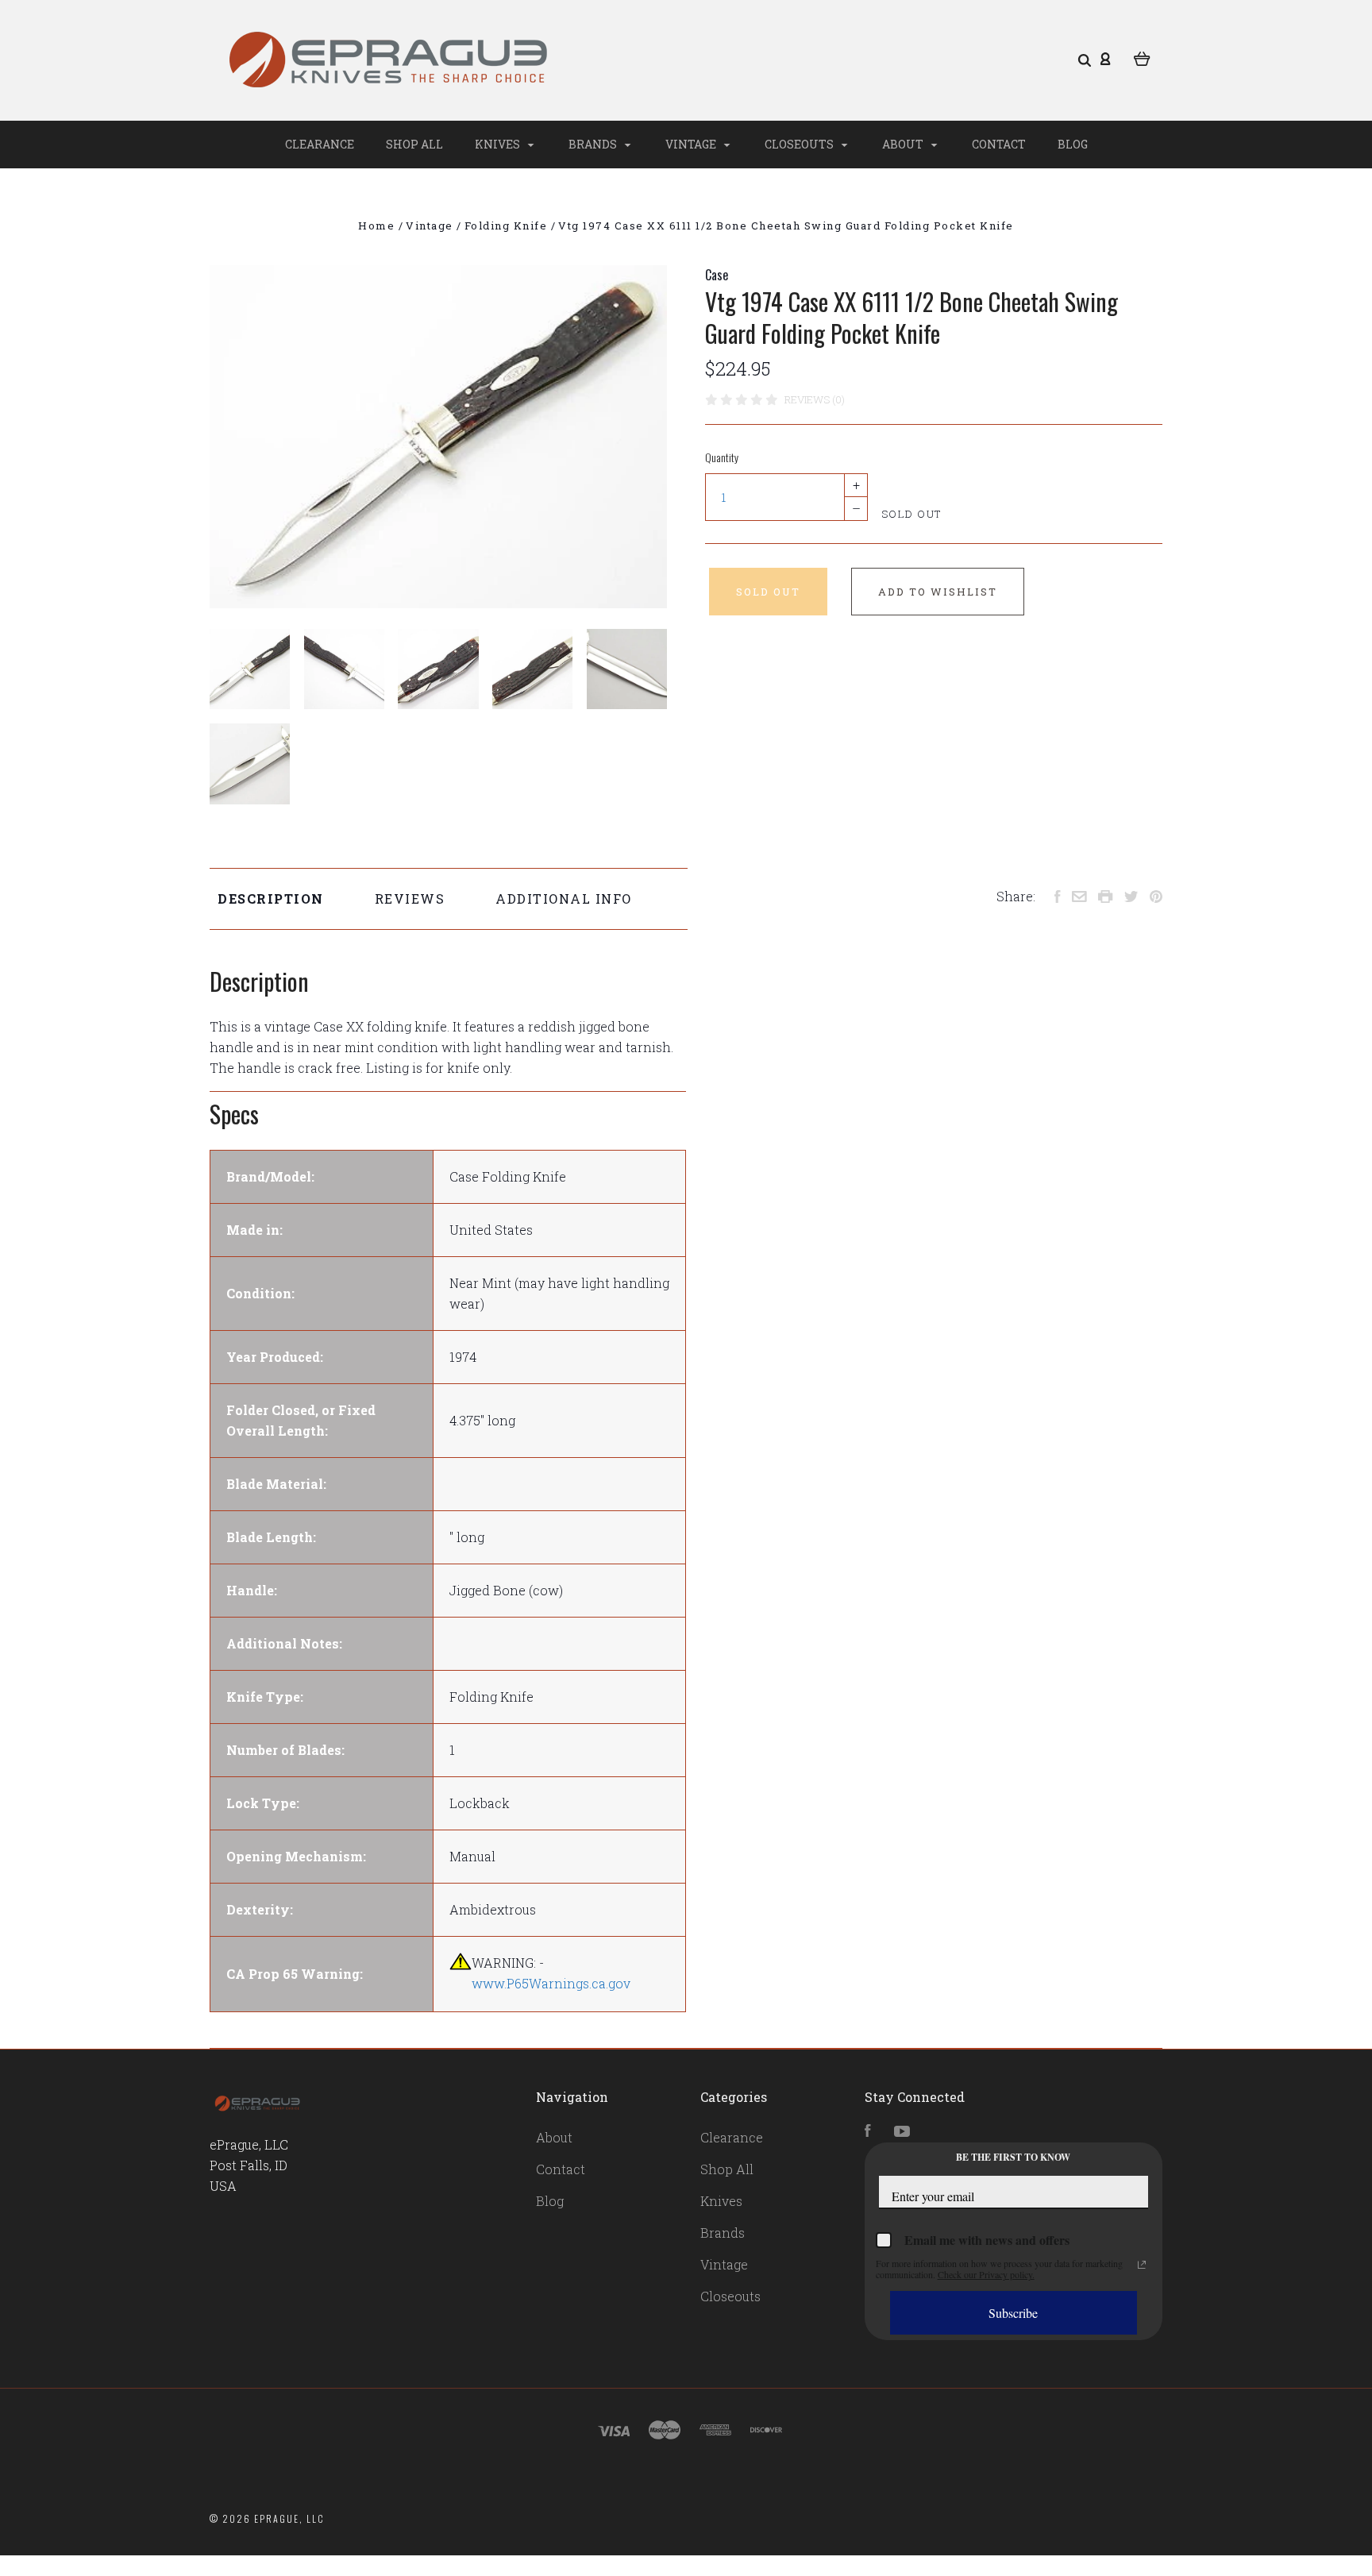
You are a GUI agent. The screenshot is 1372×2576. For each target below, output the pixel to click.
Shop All (414, 144)
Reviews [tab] (410, 899)
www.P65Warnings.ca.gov (551, 1983)
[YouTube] (902, 2132)
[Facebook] (868, 2132)
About (904, 144)
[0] (1142, 57)
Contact (999, 144)
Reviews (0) (815, 399)
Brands (594, 144)
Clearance (320, 144)
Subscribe (1013, 2313)
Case (717, 275)
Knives (499, 144)
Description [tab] (271, 899)
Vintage (692, 144)
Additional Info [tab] (564, 899)
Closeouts (800, 144)
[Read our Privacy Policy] (1142, 2265)
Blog (1073, 144)
